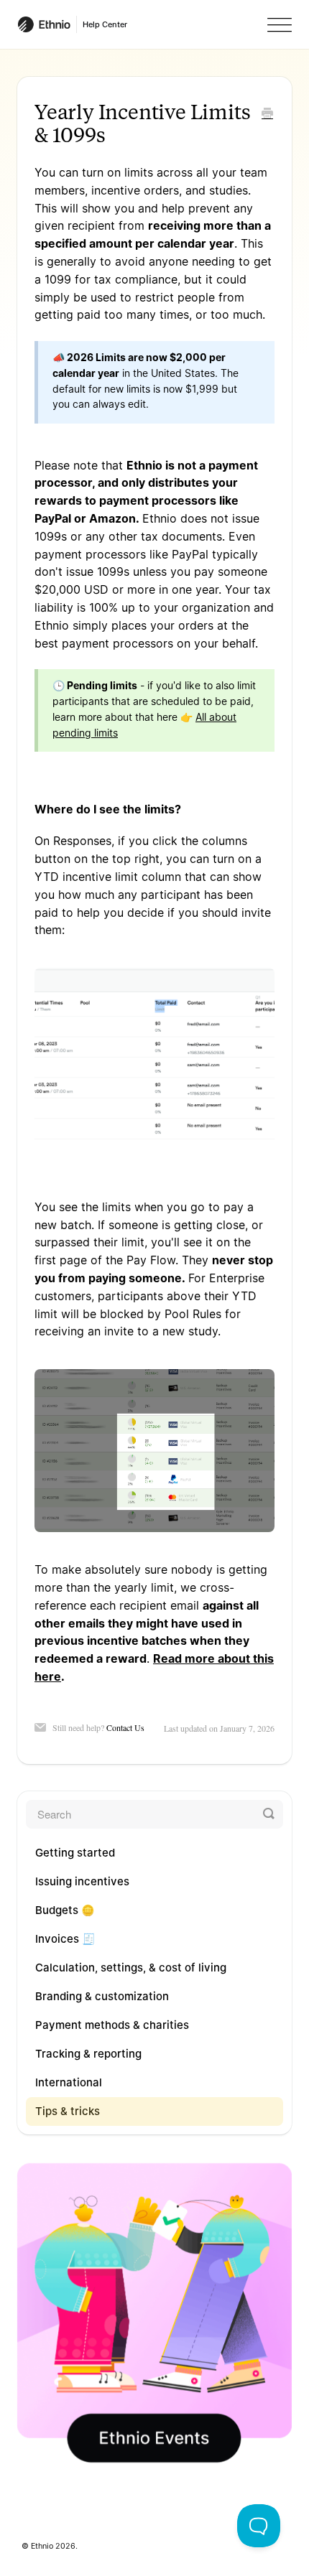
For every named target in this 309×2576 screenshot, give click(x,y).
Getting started (75, 1853)
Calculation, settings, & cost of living (131, 1968)
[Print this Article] (267, 114)
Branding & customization (102, 1996)
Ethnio (42, 2546)
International (69, 2082)
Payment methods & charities (112, 2025)
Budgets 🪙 (65, 1910)
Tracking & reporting (88, 2054)
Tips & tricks (68, 2111)
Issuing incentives (82, 1881)
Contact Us (125, 1727)
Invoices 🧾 (65, 1939)
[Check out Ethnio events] (154, 2313)
